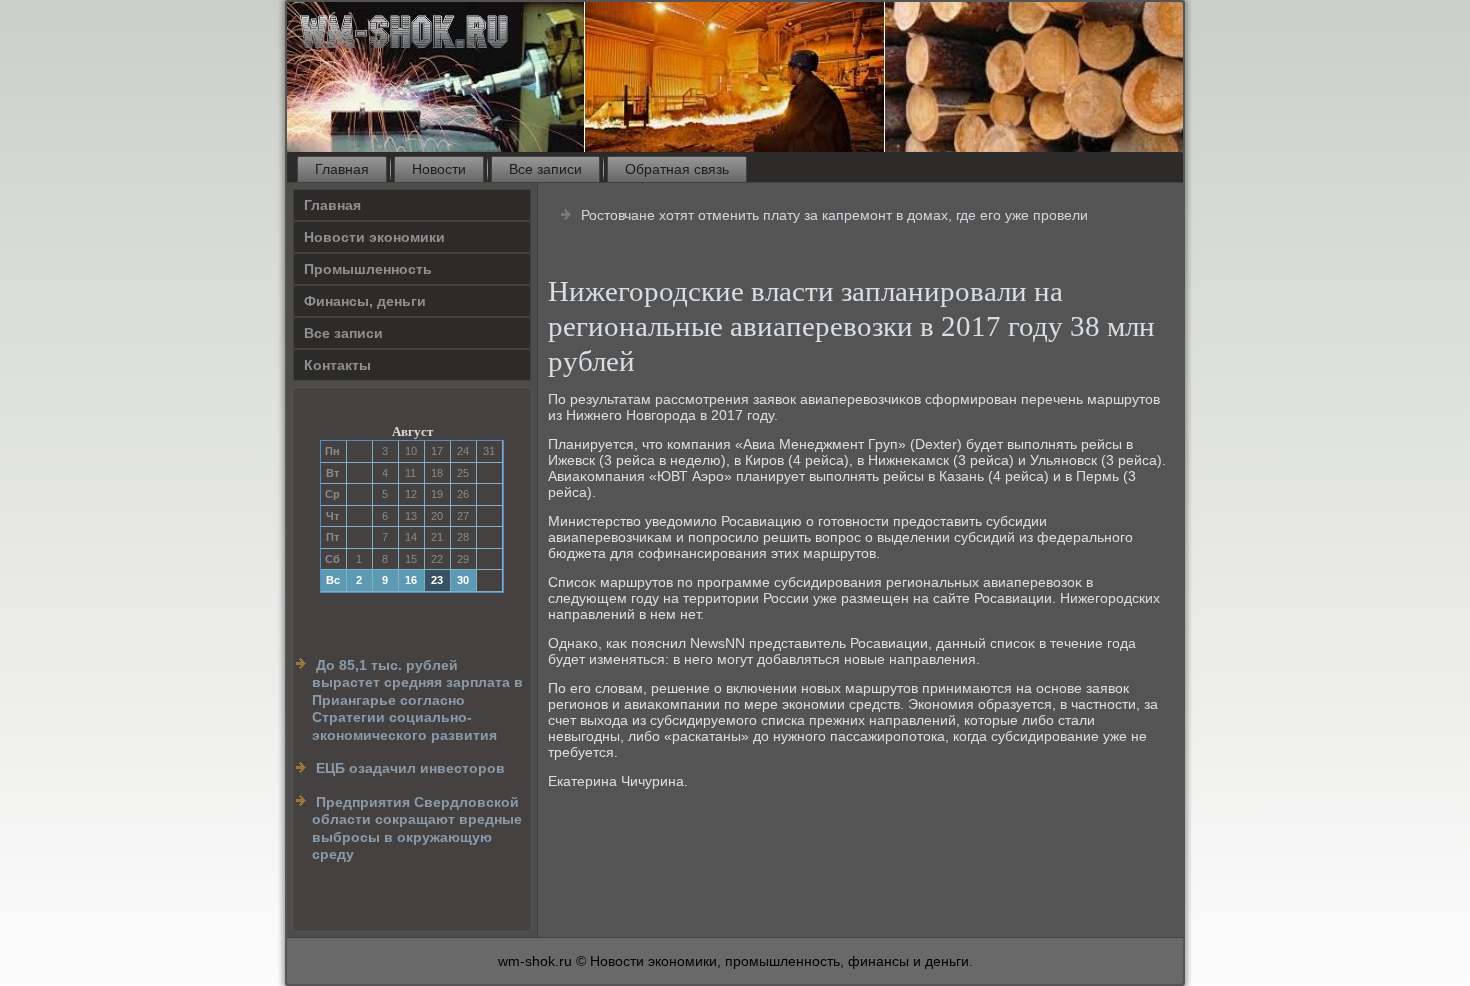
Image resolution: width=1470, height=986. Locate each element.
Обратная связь (677, 169)
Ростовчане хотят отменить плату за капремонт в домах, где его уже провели (834, 215)
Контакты (337, 365)
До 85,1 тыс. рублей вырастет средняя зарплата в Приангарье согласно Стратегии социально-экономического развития (417, 700)
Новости (439, 169)
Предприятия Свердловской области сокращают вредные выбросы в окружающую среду (417, 828)
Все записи (545, 169)
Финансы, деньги (365, 301)
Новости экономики (374, 237)
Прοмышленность (368, 269)
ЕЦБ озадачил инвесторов (410, 768)
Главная (342, 169)
